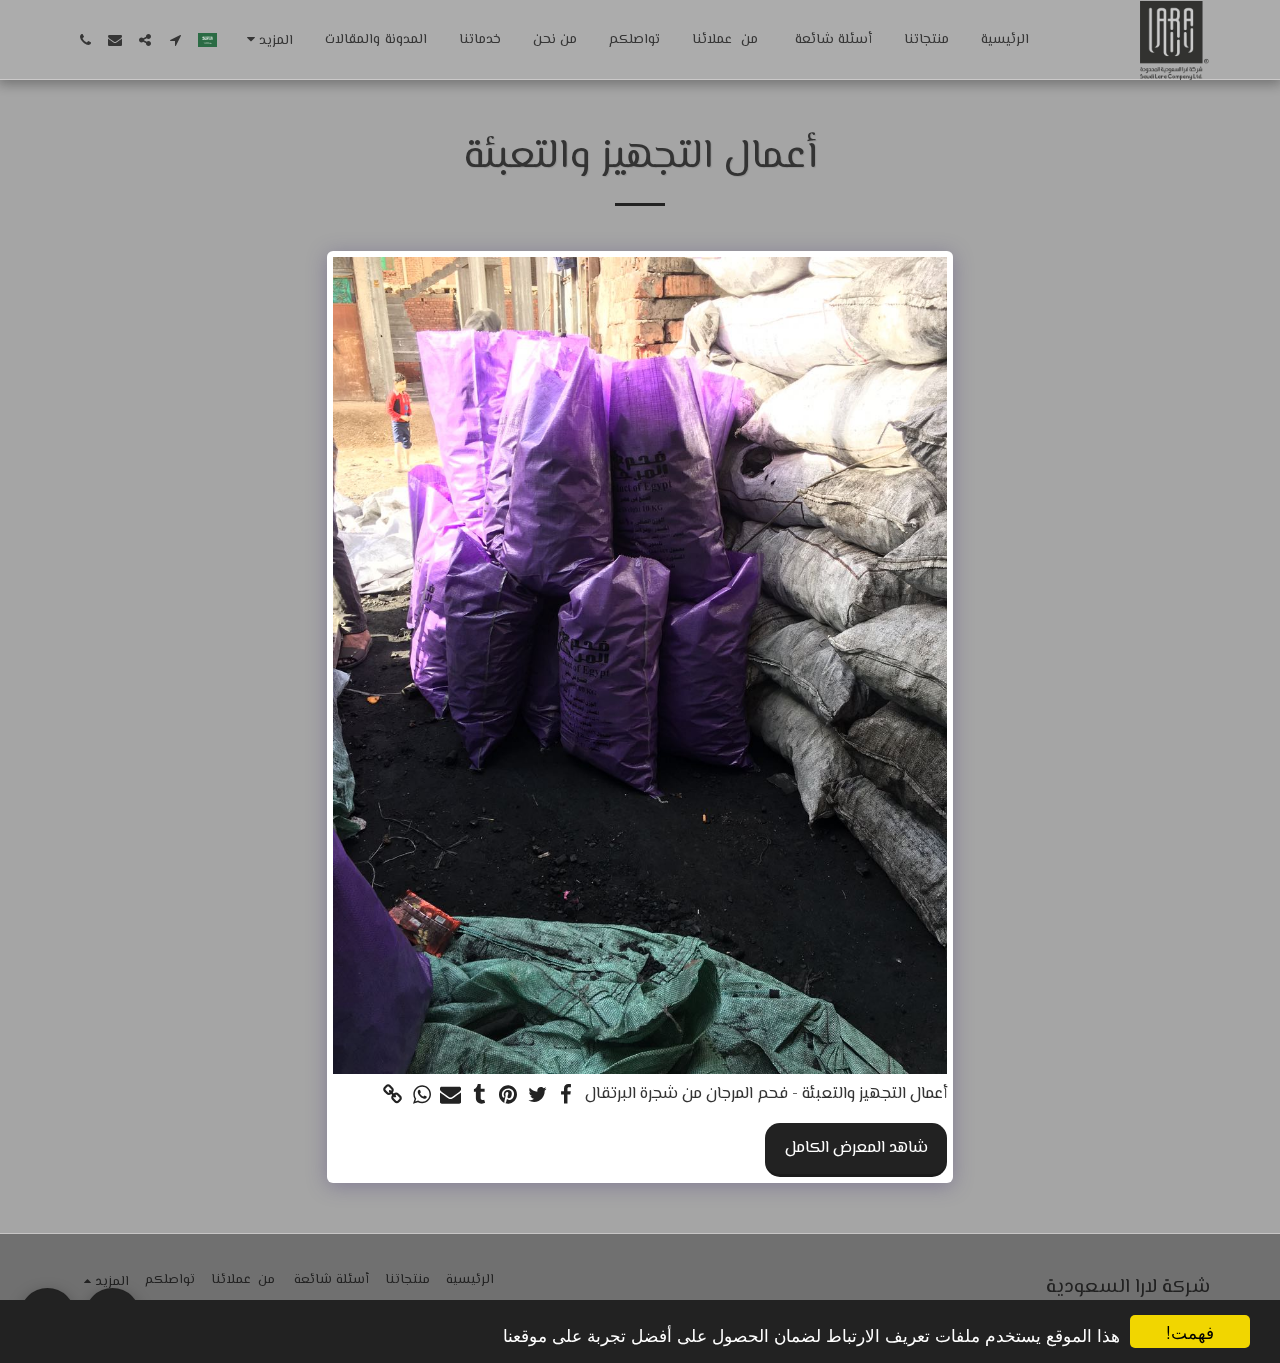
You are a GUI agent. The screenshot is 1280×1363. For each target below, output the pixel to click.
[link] (393, 1096)
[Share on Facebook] (566, 1096)
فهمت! (1190, 1331)
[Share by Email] (450, 1096)
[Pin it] (508, 1096)
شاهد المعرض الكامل (856, 1148)
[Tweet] (537, 1096)
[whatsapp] (421, 1096)
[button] (175, 40)
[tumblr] (479, 1096)
